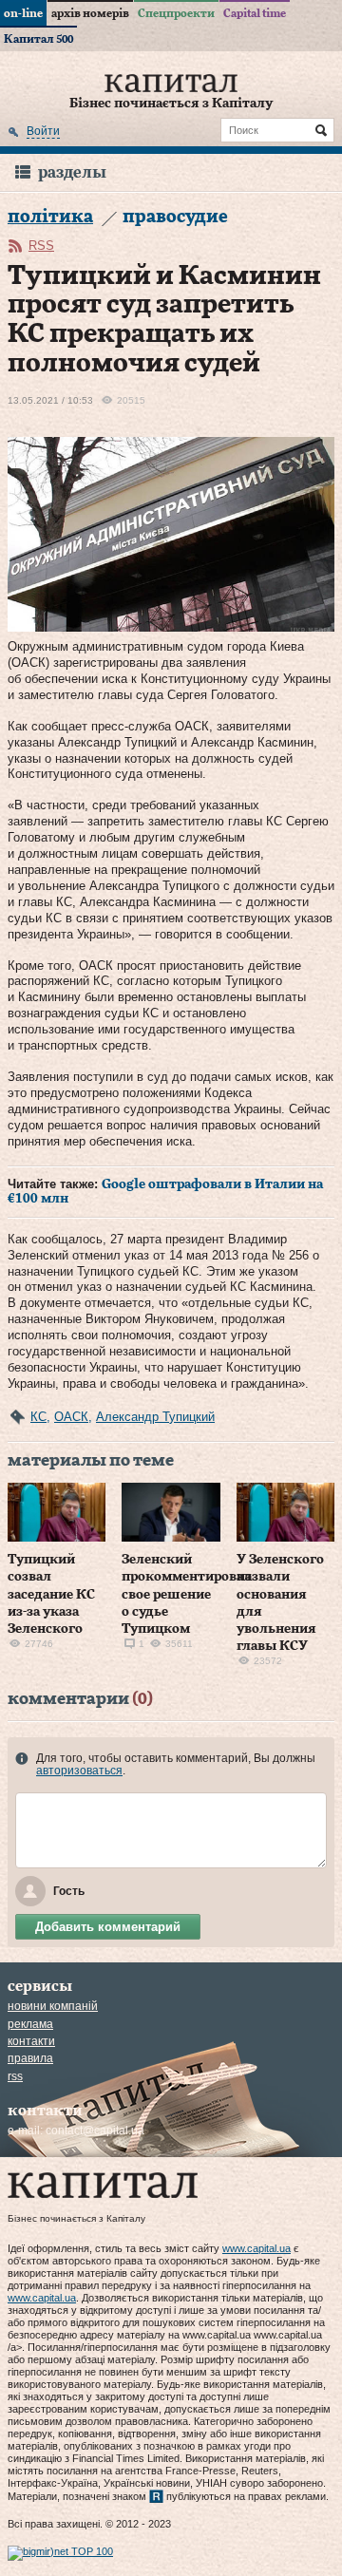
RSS (41, 246)
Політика (50, 217)
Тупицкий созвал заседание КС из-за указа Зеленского (51, 1594)
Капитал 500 (38, 39)
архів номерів (90, 13)
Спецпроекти (176, 13)
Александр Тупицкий (155, 1417)
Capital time (255, 13)
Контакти (31, 2041)
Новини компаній (53, 2006)
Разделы (72, 172)
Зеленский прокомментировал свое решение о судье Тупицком (187, 1594)
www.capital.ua (256, 2248)
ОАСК (71, 1417)
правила (30, 2058)
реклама (30, 2024)
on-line (23, 13)
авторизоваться (79, 1771)
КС (38, 1417)
